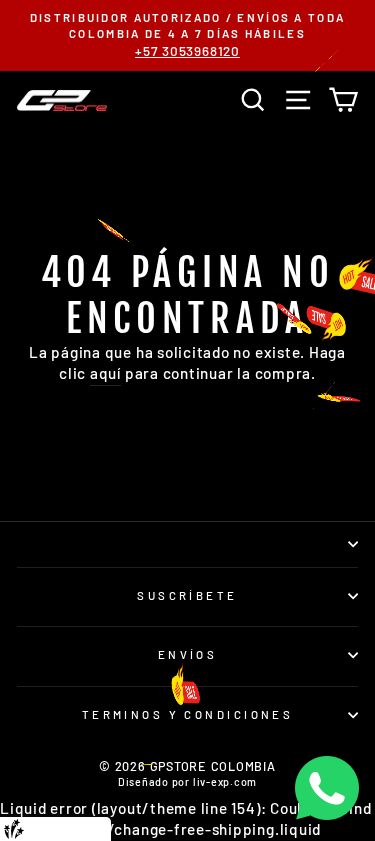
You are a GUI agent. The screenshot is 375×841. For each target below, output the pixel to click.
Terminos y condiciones (188, 714)
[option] (187, 35)
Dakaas (89, 828)
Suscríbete (187, 595)
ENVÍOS (188, 654)
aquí (105, 373)
